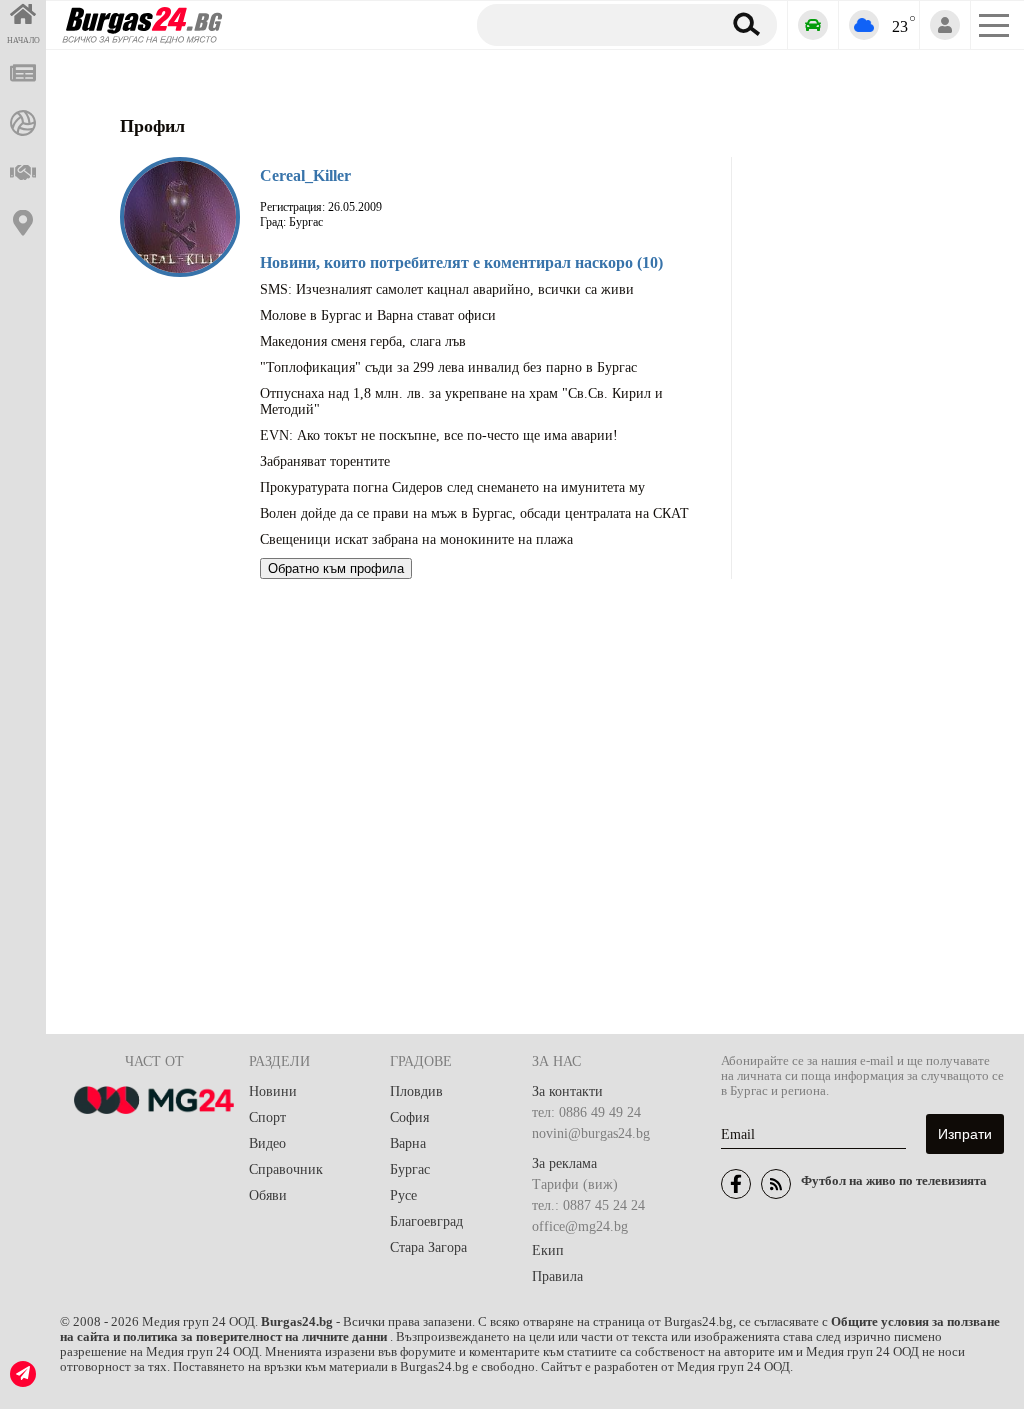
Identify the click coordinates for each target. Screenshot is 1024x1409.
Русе (403, 1195)
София (409, 1117)
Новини (273, 1091)
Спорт (267, 1117)
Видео (267, 1143)
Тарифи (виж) (575, 1184)
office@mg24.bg (580, 1226)
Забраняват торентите (325, 461)
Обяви (268, 1195)
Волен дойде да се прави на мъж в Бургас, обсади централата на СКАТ (474, 513)
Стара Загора (428, 1247)
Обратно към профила (336, 568)
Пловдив (416, 1091)
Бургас (410, 1169)
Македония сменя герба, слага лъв (363, 341)
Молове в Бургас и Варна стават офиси (378, 315)
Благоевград (426, 1221)
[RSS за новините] (776, 1184)
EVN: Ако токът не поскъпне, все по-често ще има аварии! (439, 435)
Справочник (286, 1169)
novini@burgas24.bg (591, 1133)
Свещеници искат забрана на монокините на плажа (416, 539)
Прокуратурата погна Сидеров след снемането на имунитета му (452, 487)
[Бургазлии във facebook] (736, 1184)
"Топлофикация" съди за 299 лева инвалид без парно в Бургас (448, 367)
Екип (548, 1250)
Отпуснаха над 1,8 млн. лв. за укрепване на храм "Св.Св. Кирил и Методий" (461, 401)
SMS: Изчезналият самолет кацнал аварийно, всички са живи (447, 289)
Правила (557, 1276)
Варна (408, 1143)
